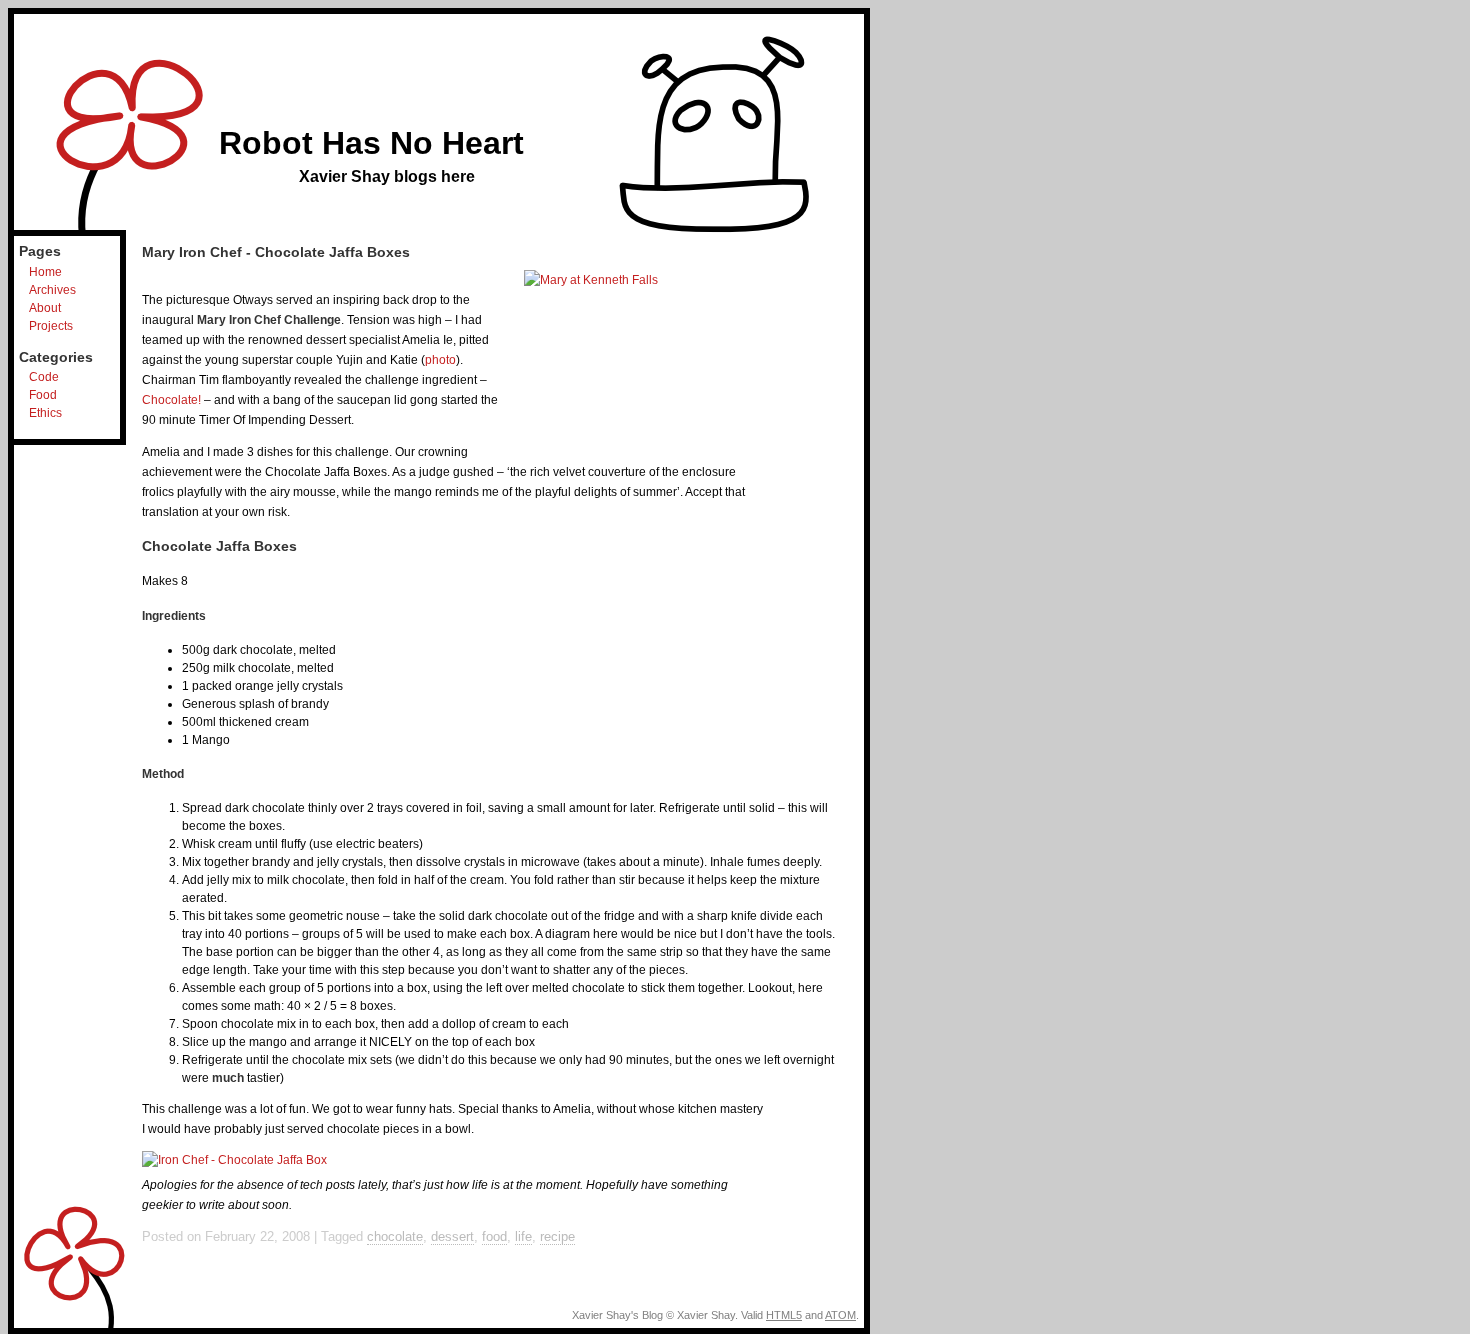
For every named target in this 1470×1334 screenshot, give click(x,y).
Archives (52, 290)
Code (44, 377)
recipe (557, 1236)
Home (45, 272)
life (523, 1236)
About (45, 308)
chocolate (395, 1236)
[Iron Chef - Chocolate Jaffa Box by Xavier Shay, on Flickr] (234, 1160)
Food (43, 395)
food (494, 1236)
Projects (51, 326)
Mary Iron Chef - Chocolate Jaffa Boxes (276, 252)
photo (440, 360)
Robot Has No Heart (371, 143)
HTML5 (784, 1315)
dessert (452, 1236)
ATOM (840, 1315)
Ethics (45, 413)
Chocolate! (171, 400)
